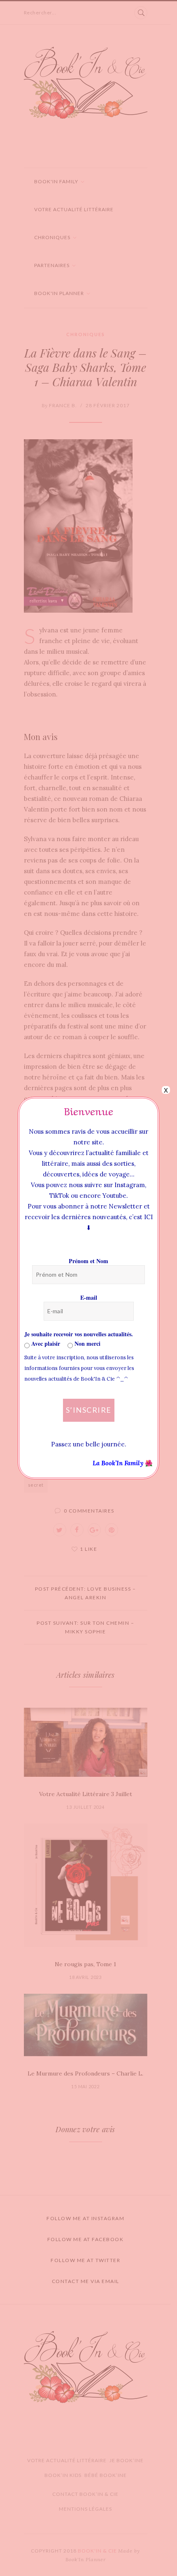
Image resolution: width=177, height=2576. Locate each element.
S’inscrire (89, 1410)
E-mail (89, 1297)
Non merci (87, 1343)
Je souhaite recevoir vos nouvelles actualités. (79, 1334)
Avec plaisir (45, 1343)
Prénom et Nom (88, 1261)
